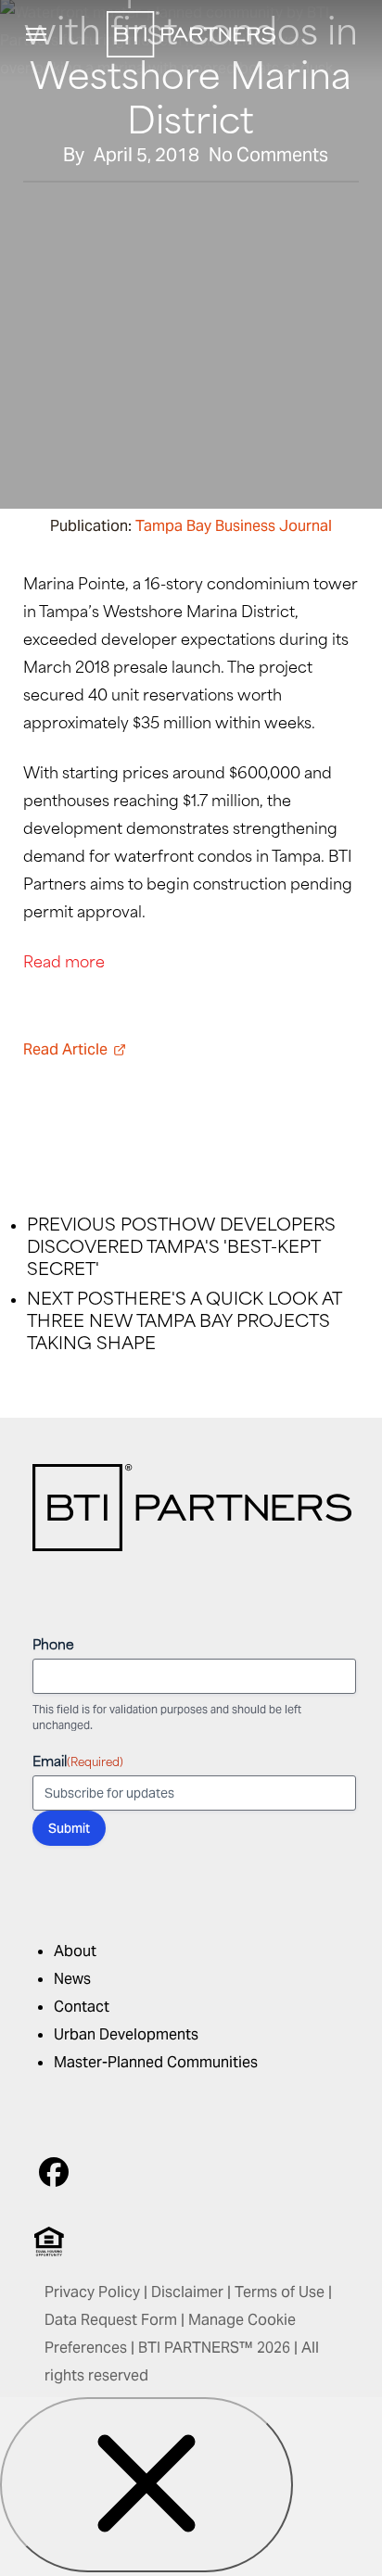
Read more (64, 960)
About (75, 1951)
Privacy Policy (92, 2292)
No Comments (268, 155)
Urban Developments (126, 2034)
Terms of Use (280, 2292)
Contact (82, 2007)
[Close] (146, 2485)
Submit (69, 1828)
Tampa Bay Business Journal (234, 526)
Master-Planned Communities (156, 2062)
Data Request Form (111, 2320)
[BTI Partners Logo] (192, 1546)
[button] (36, 34)
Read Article (65, 1049)
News (72, 1979)
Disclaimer (187, 2292)
